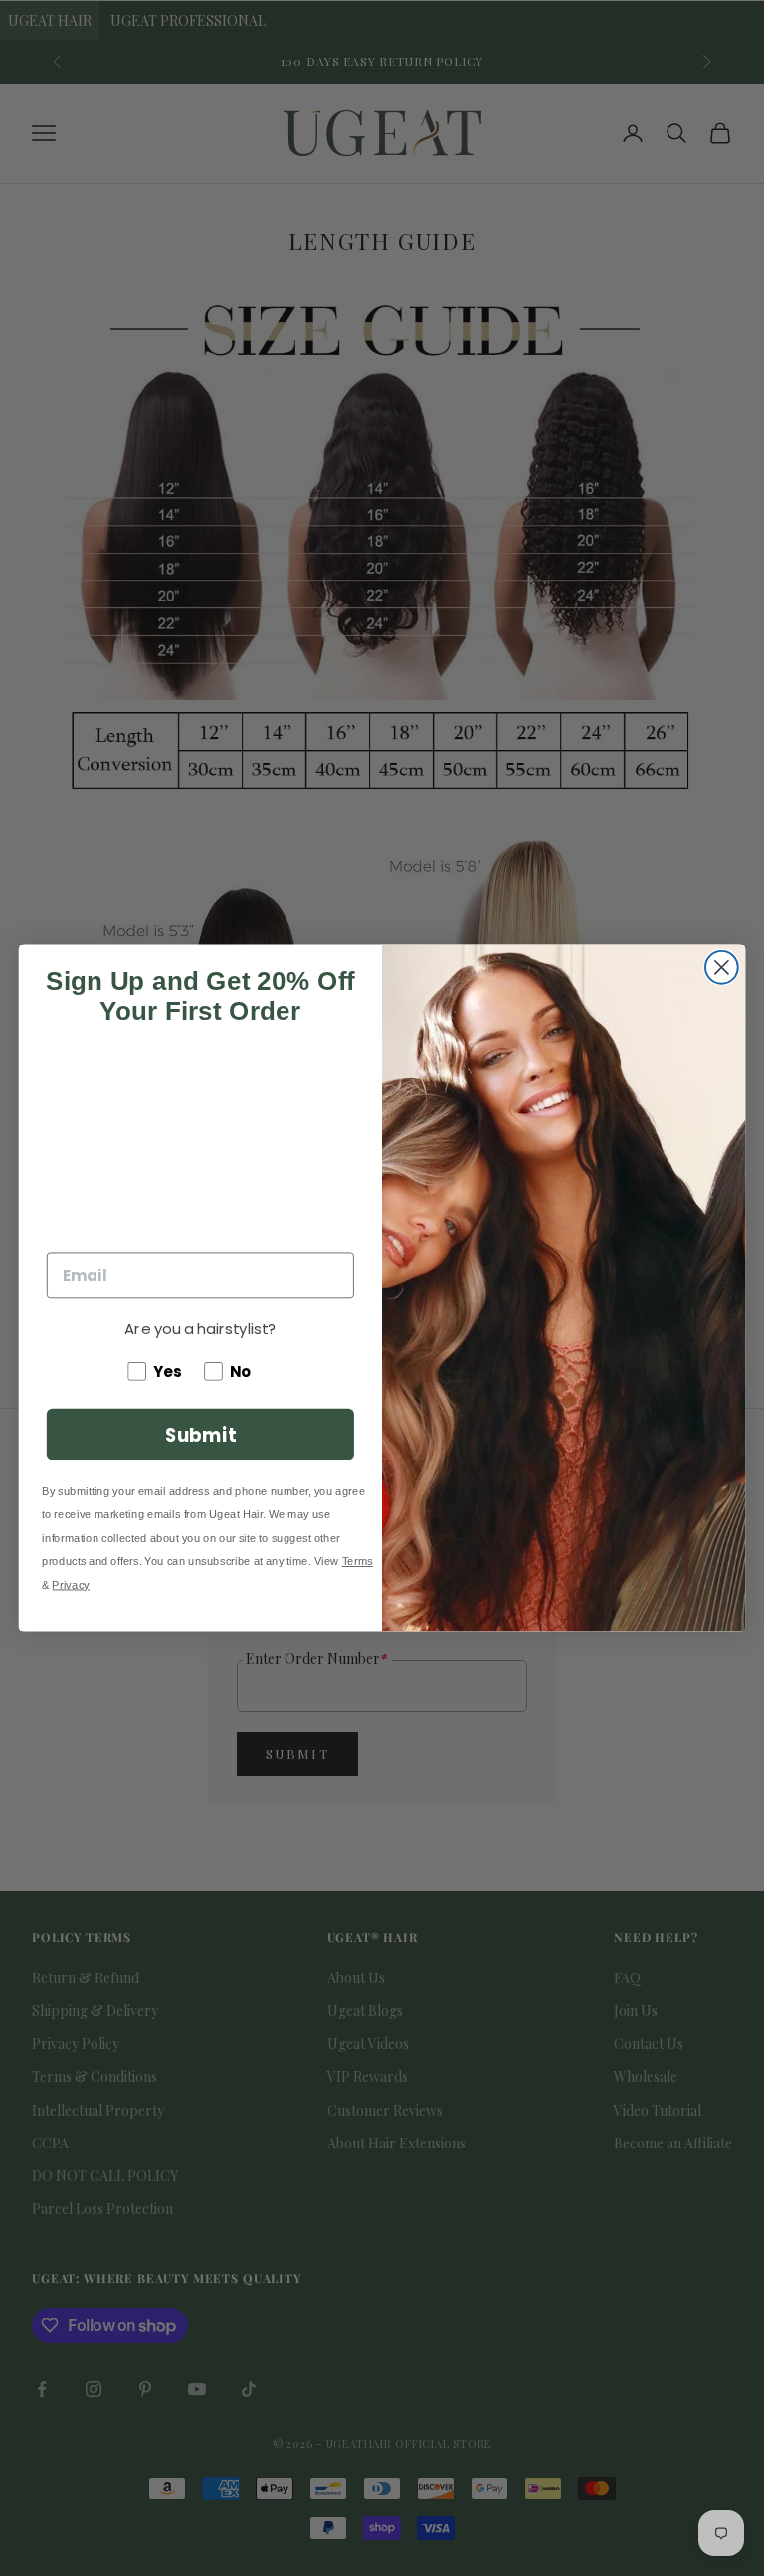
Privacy (70, 1584)
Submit (200, 1434)
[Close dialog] (722, 968)
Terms (358, 1561)
